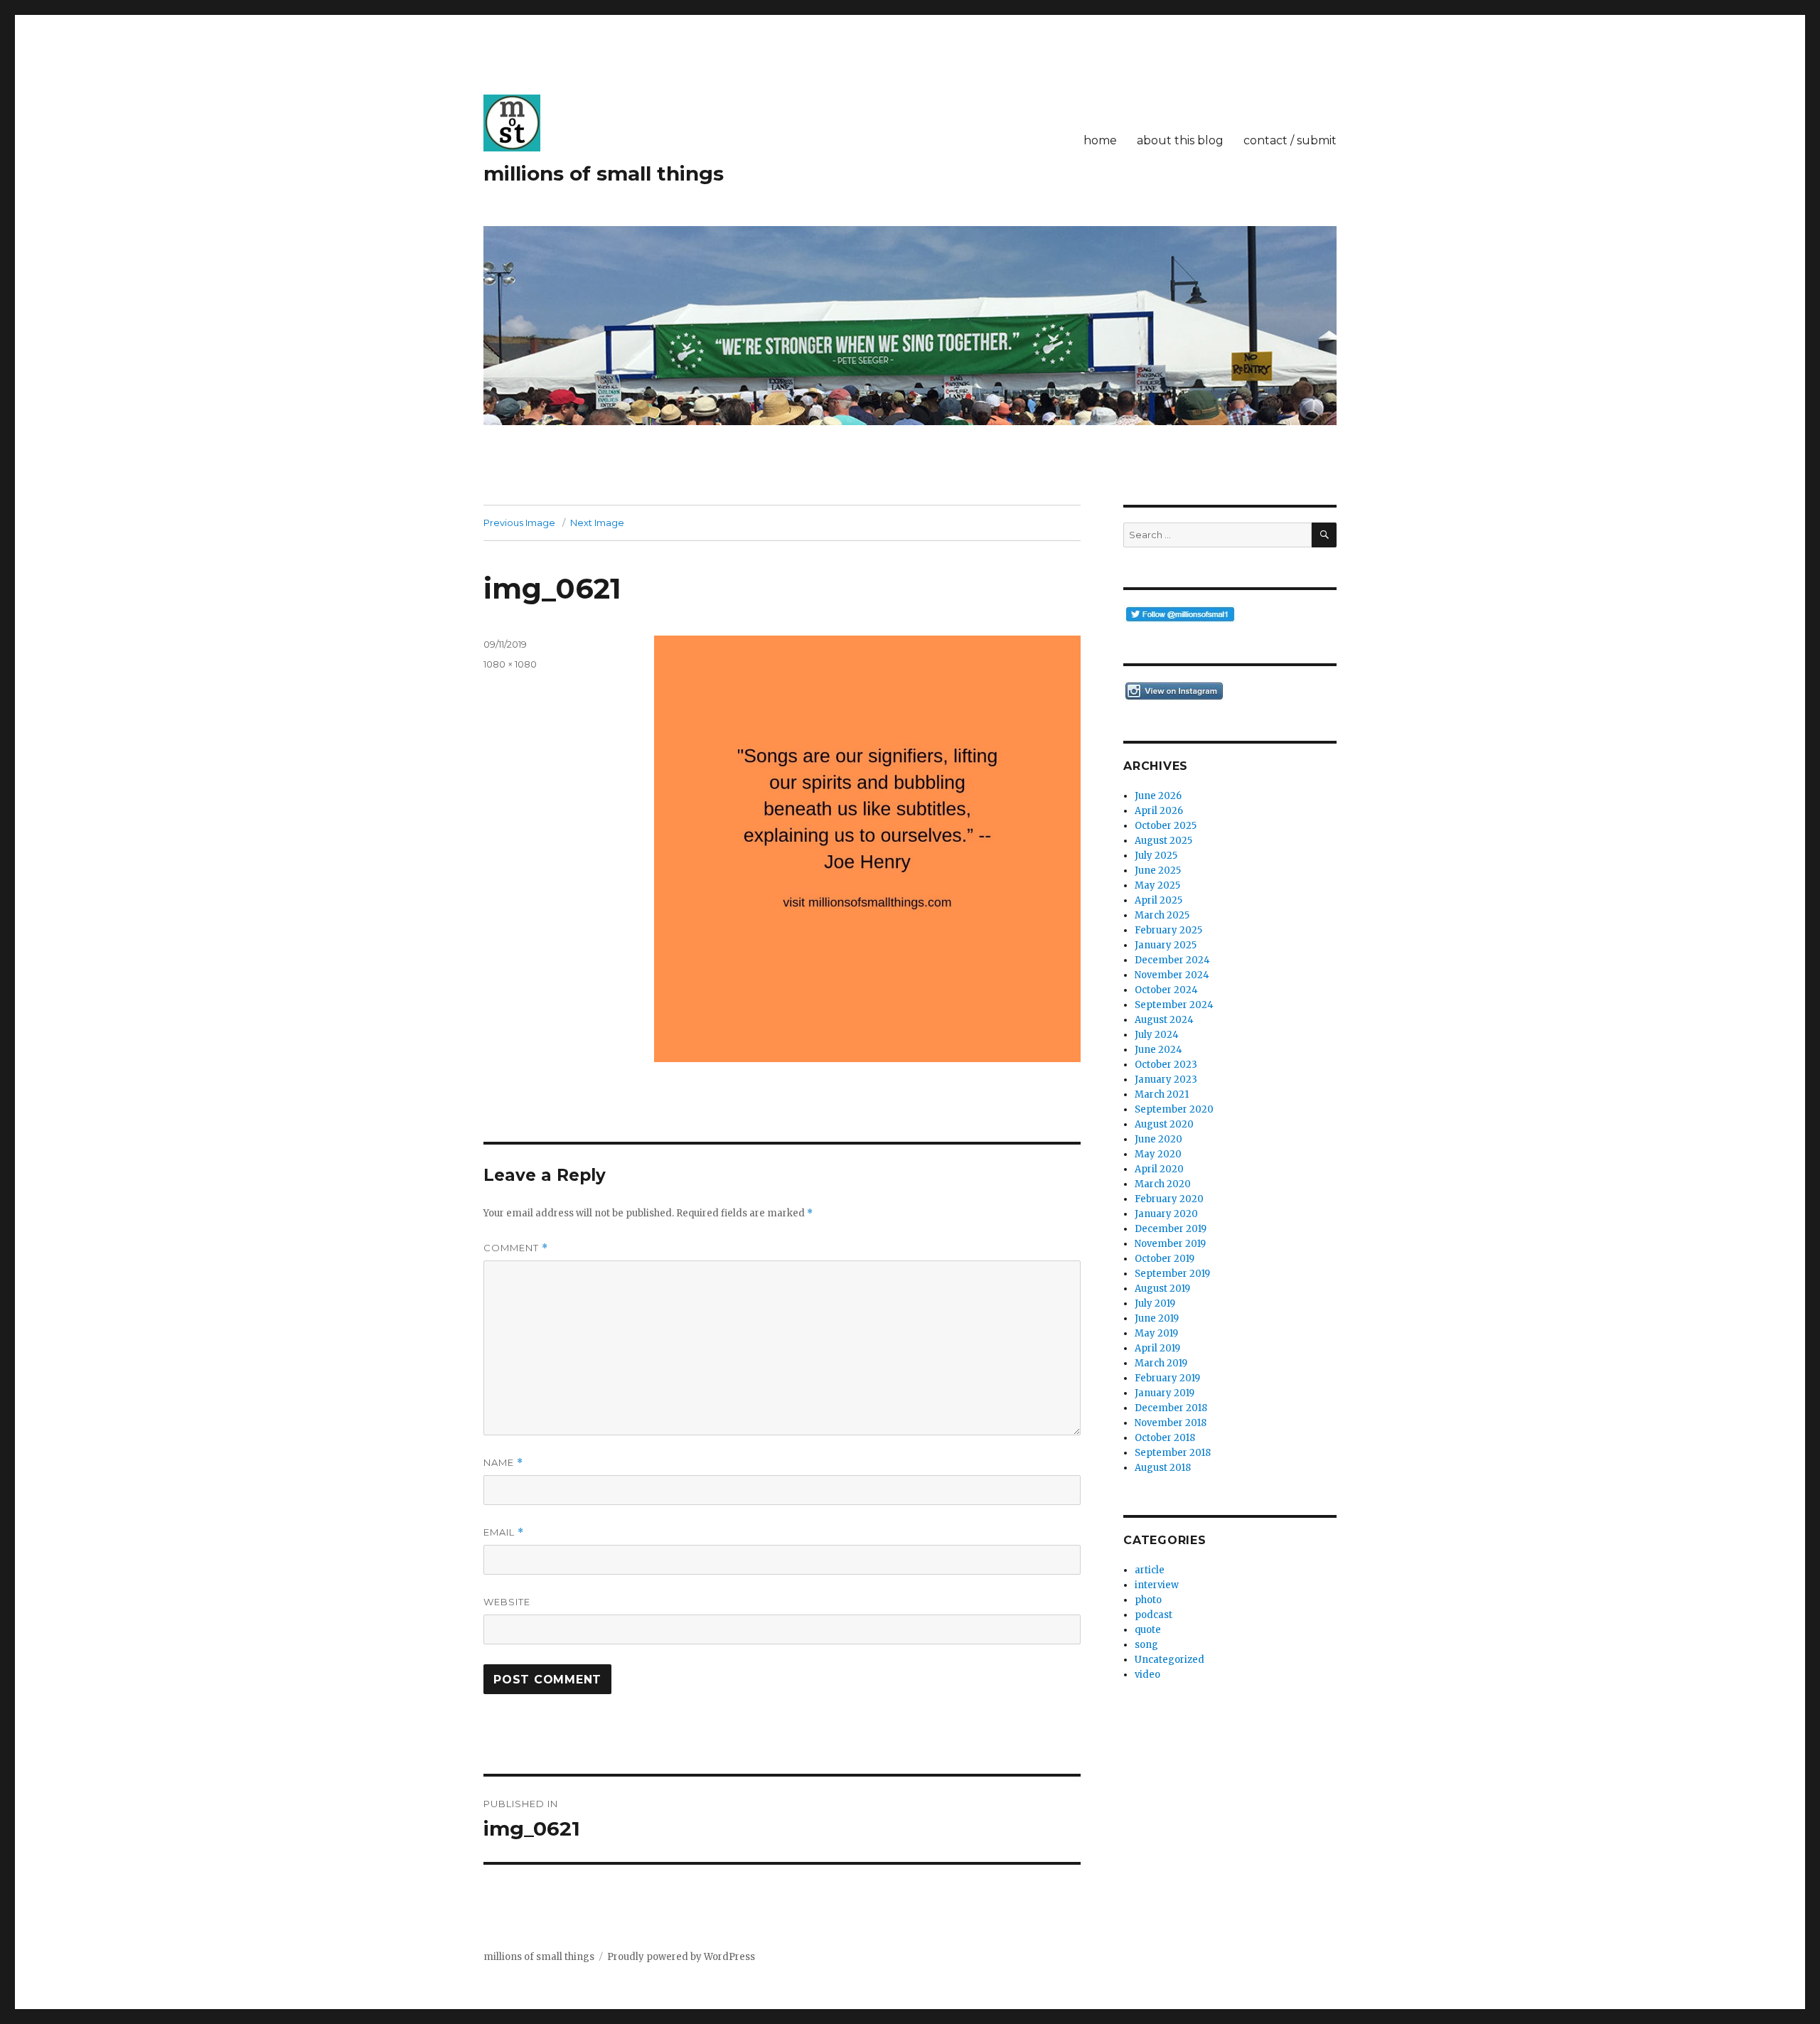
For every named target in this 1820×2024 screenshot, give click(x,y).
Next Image (597, 523)
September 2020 (1174, 1109)
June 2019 (1157, 1318)
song (1146, 1645)
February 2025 (1168, 930)
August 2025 (1163, 841)
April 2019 (1157, 1348)
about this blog (1180, 140)
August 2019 (1162, 1289)
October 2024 (1166, 990)
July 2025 (1156, 856)
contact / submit (1290, 140)
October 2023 (1166, 1065)
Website (507, 1602)
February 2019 (1167, 1378)
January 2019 (1165, 1393)
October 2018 (1165, 1438)
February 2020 (1169, 1199)
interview (1157, 1585)
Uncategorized (1169, 1660)
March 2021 (1162, 1094)
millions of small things (604, 173)
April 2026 (1159, 811)
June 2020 (1158, 1139)
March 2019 (1161, 1363)
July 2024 (1157, 1035)
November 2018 (1171, 1423)
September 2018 (1173, 1453)
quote (1148, 1630)
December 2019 (1171, 1229)
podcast (1153, 1615)
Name (503, 1463)
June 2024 (1158, 1050)
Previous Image (519, 523)
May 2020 (1158, 1154)
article (1150, 1570)
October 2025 (1166, 826)
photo (1148, 1600)
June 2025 (1158, 871)
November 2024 (1172, 975)
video (1147, 1675)
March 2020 (1163, 1184)
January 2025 (1166, 945)
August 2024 (1164, 1020)
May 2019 (1156, 1333)
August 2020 (1164, 1124)
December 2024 (1172, 960)
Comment (516, 1248)
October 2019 (1165, 1259)
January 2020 (1166, 1214)
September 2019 (1172, 1274)
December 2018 (1171, 1408)
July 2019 (1155, 1303)
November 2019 (1170, 1244)
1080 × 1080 (510, 664)
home (1100, 140)
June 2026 (1158, 796)
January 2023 (1166, 1080)
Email (504, 1532)
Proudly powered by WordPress (681, 1957)
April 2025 (1158, 900)
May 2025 (1157, 885)
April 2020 (1159, 1169)
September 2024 (1174, 1005)
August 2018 (1163, 1468)
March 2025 (1162, 915)
